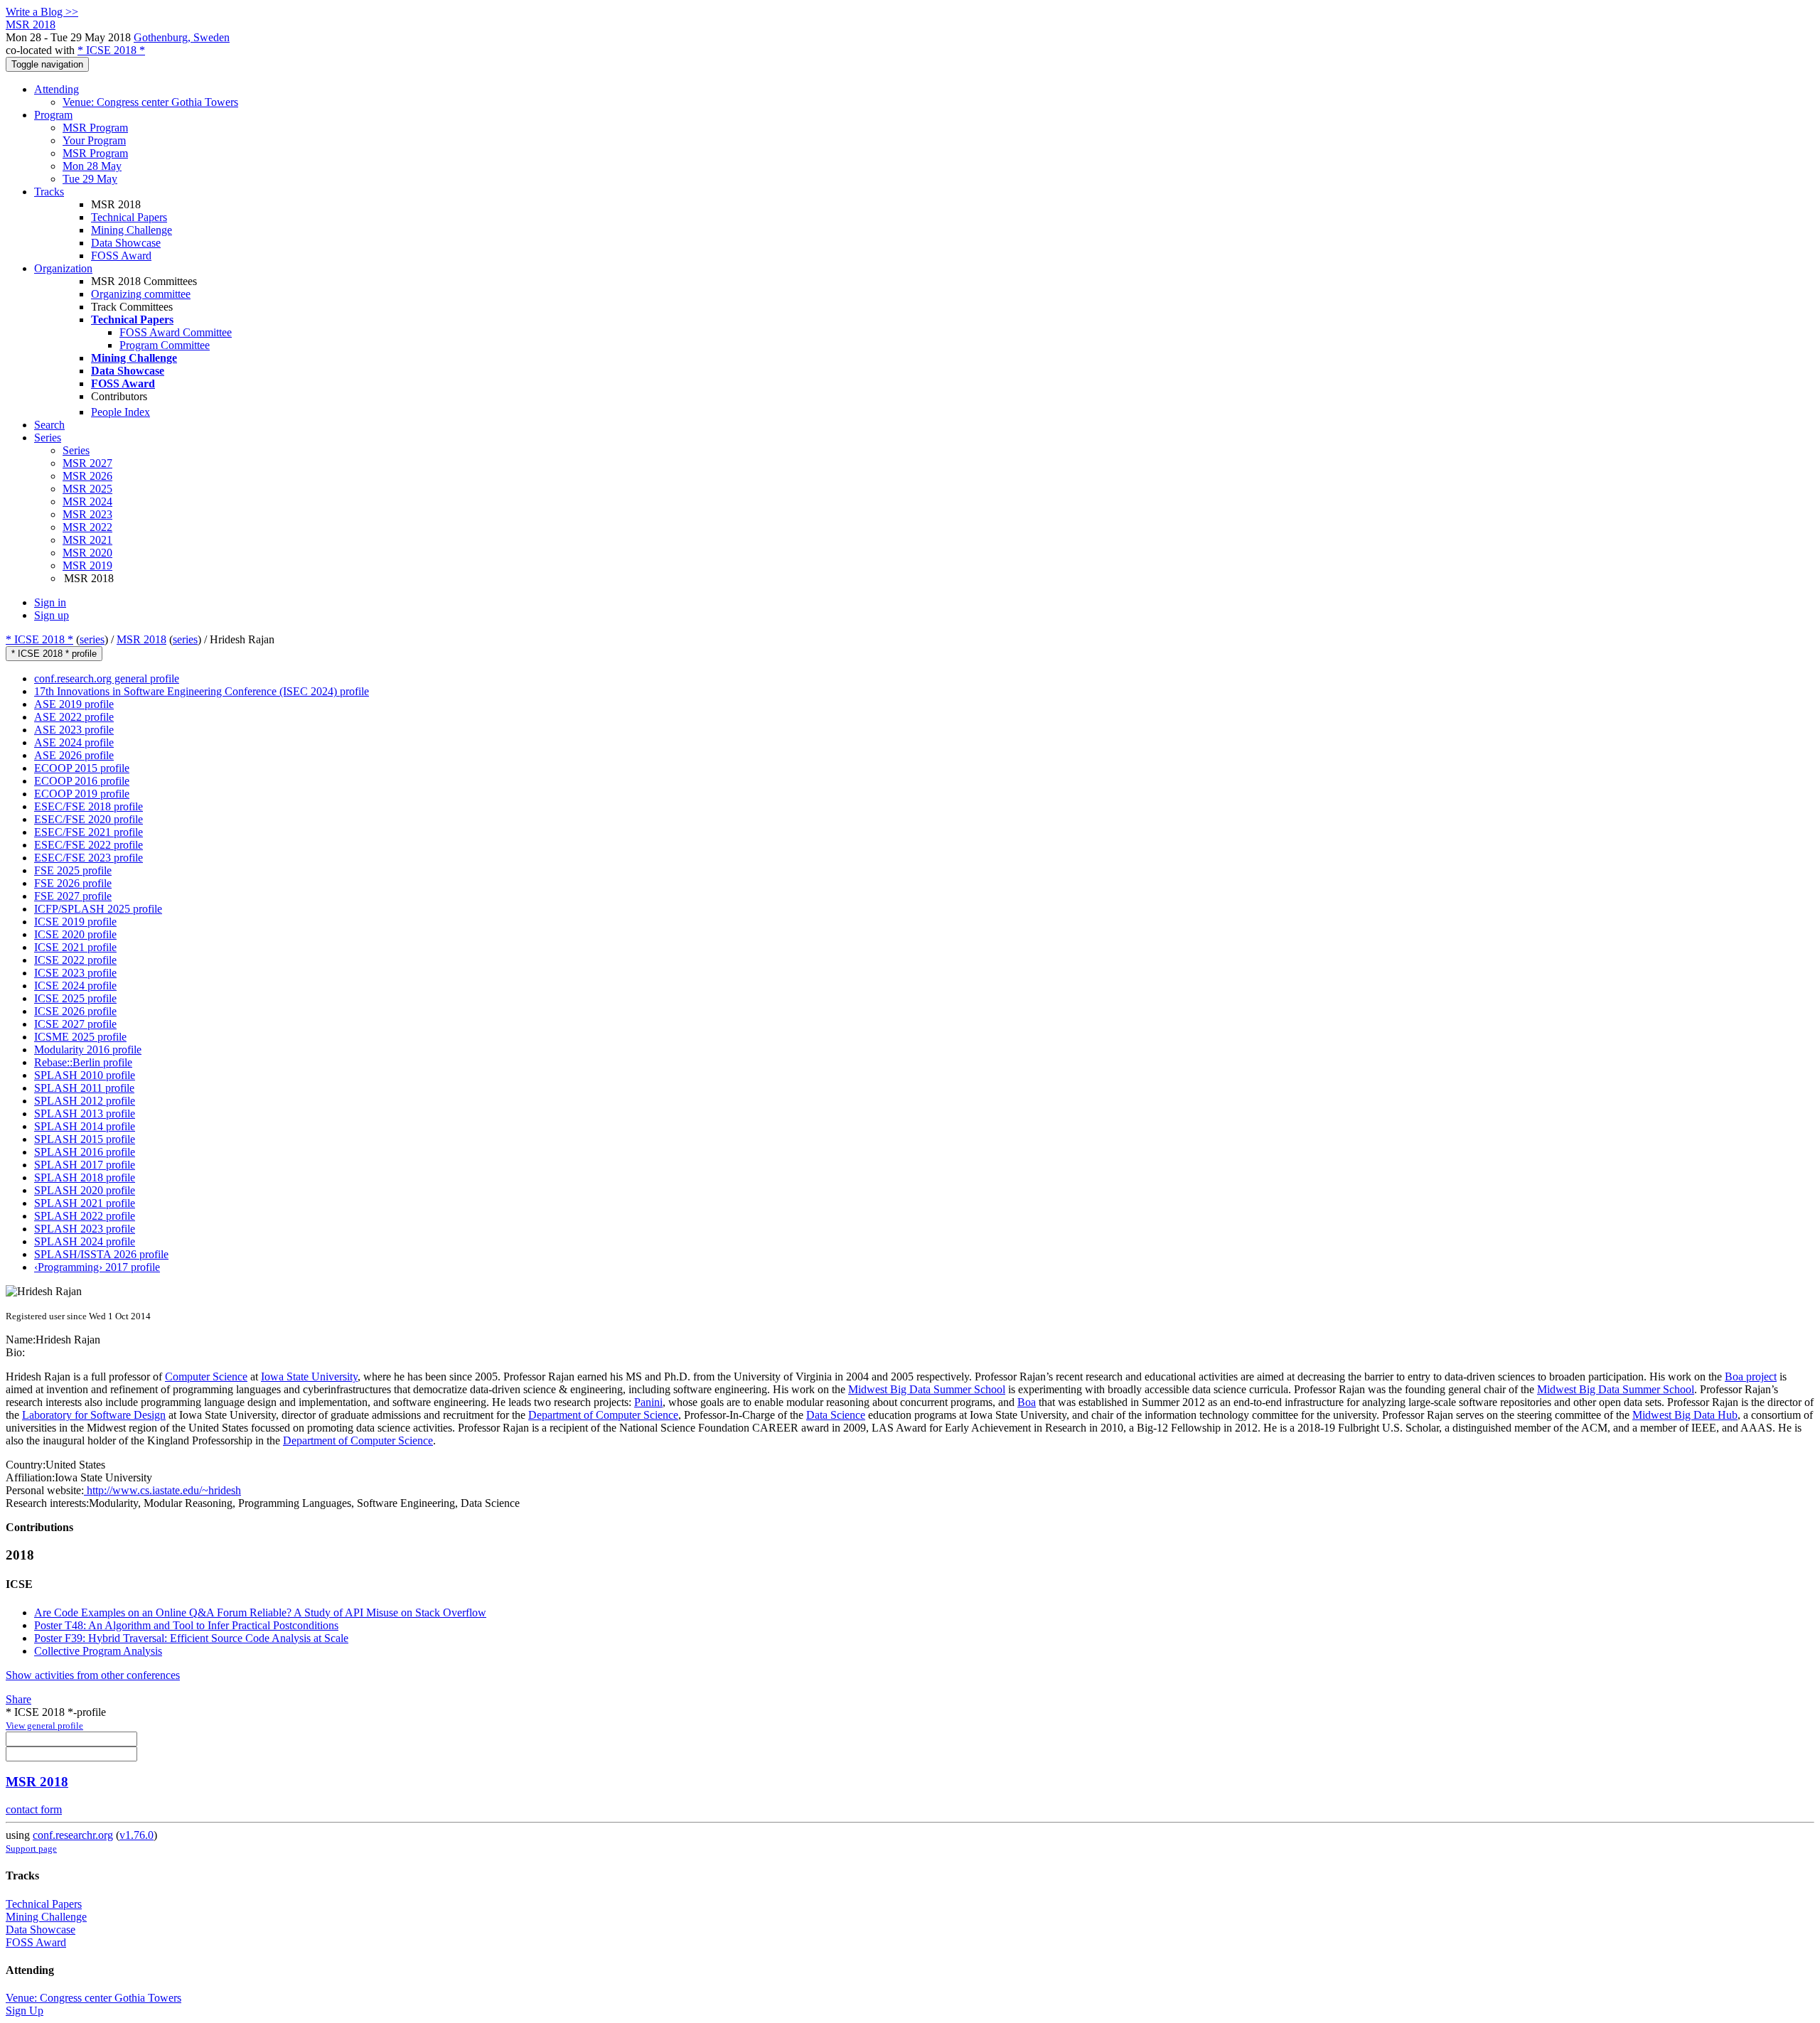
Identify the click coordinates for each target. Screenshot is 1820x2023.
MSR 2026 (87, 476)
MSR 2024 (87, 501)
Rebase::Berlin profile (83, 1062)
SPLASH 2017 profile (85, 1165)
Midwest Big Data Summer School (927, 1389)
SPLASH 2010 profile (85, 1075)
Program (53, 115)
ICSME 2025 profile (80, 1037)
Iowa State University (309, 1377)
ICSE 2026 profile (75, 1011)
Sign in (50, 602)
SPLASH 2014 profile (85, 1126)
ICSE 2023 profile (75, 973)
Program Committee (165, 345)
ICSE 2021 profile (75, 947)
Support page (31, 1848)
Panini (648, 1402)
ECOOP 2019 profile (82, 794)
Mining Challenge (132, 230)
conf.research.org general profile (107, 678)
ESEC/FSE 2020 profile (89, 819)
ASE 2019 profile (74, 704)
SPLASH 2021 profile (85, 1203)
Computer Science (206, 1377)
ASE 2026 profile (74, 755)
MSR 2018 (141, 639)
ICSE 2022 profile (75, 960)
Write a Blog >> (42, 12)
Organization (63, 268)
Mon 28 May (92, 166)
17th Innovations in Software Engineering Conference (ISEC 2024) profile (202, 691)
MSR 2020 (87, 553)
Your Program (94, 140)
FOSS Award (121, 256)
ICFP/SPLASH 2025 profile (98, 909)
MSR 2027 (87, 463)
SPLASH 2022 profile (85, 1216)
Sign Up (25, 2011)
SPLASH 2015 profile (85, 1139)
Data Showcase (126, 243)
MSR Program (95, 128)
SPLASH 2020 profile (85, 1190)
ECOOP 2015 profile (82, 768)
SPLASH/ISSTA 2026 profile (101, 1254)
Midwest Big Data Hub (1685, 1415)
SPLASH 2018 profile (85, 1177)
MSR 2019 (87, 565)
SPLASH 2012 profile (85, 1101)
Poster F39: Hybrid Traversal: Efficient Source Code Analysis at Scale (191, 1638)
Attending (57, 89)
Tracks (49, 192)
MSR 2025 (87, 489)
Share (18, 1699)
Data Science (836, 1415)
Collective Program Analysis (98, 1651)
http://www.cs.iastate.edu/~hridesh (162, 1490)
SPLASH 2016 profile (85, 1152)
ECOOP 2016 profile (82, 781)
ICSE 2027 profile (75, 1024)
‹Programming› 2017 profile (97, 1267)
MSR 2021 (87, 540)
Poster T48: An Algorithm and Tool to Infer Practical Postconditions (186, 1625)
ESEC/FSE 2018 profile (89, 806)
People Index (121, 412)
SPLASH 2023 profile (85, 1229)
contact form (34, 1809)
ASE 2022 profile (74, 717)
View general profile (44, 1726)
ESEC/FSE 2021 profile (89, 832)
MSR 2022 (87, 527)
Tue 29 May (90, 179)
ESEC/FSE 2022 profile (89, 845)
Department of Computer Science (603, 1415)
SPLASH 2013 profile (85, 1114)
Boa (1027, 1402)
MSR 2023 (87, 514)
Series (76, 450)
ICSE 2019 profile (75, 922)
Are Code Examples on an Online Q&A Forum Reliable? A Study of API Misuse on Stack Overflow (260, 1613)
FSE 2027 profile (73, 896)
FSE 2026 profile (73, 883)
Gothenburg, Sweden (182, 37)
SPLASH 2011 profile (84, 1088)
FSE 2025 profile (73, 870)
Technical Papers (129, 217)
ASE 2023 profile (74, 730)
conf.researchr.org (73, 1835)
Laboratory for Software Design (94, 1415)
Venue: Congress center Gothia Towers (150, 102)
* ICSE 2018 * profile (54, 654)
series (92, 639)
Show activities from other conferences (93, 1675)
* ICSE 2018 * (111, 50)
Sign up (52, 615)
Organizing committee (141, 294)
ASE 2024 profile (74, 742)
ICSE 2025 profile (75, 998)
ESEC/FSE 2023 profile (89, 858)
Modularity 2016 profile (88, 1050)
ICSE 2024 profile (75, 986)
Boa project (1751, 1377)
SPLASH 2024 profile (85, 1241)
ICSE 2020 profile (75, 934)
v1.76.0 (136, 1835)
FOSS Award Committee (176, 332)
